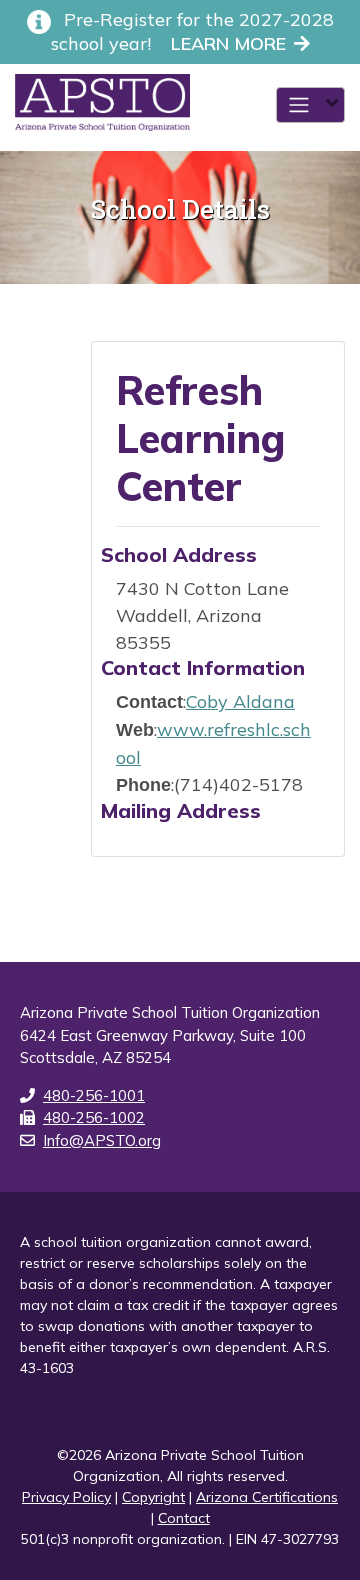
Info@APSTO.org (102, 1140)
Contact (184, 1518)
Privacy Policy (66, 1497)
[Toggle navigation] (310, 105)
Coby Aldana (240, 701)
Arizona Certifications (267, 1497)
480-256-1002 (94, 1117)
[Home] (95, 102)
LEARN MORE (228, 43)
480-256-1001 (94, 1095)
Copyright (153, 1497)
